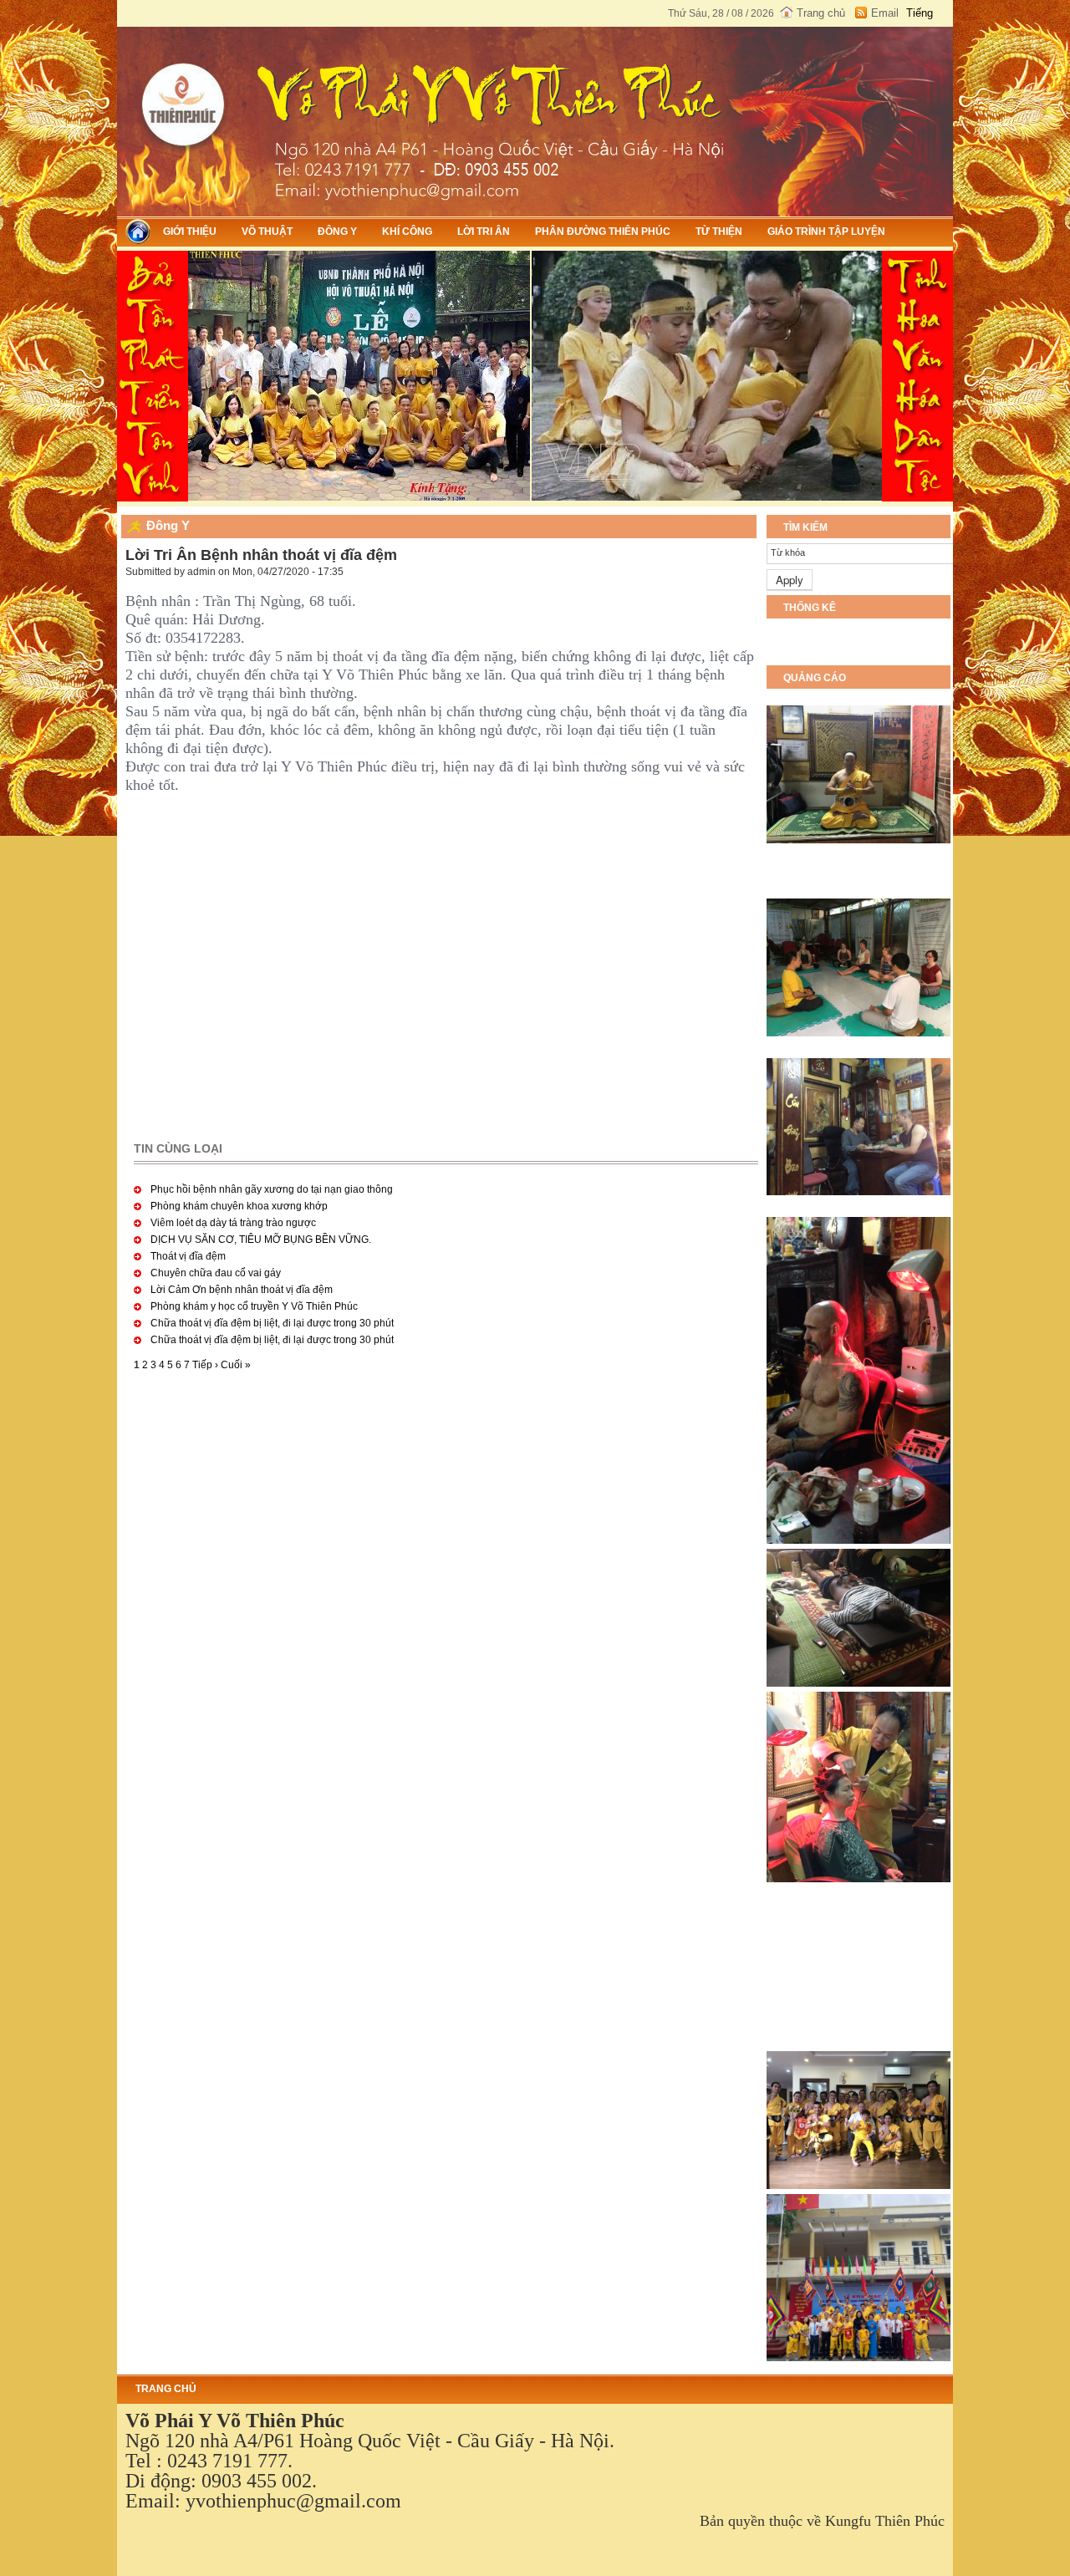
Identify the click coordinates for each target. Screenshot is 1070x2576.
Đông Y (337, 232)
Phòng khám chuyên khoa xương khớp (239, 1206)
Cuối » (236, 1365)
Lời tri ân (484, 232)
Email (885, 13)
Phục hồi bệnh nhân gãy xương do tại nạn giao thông (272, 1189)
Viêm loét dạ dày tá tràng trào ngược (233, 1223)
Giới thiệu (190, 232)
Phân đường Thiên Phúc (603, 232)
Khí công (407, 232)
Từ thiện (719, 232)
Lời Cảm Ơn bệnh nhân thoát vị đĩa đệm (242, 1290)
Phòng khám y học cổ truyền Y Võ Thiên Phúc (254, 1306)
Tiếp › (205, 1365)
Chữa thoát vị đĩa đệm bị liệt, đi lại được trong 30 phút (272, 1323)
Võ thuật (267, 232)
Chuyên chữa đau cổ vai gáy (216, 1273)
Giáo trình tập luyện (826, 232)
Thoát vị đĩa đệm (188, 1256)
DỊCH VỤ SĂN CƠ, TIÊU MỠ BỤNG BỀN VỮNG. (261, 1240)
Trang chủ (821, 13)
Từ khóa (788, 552)
